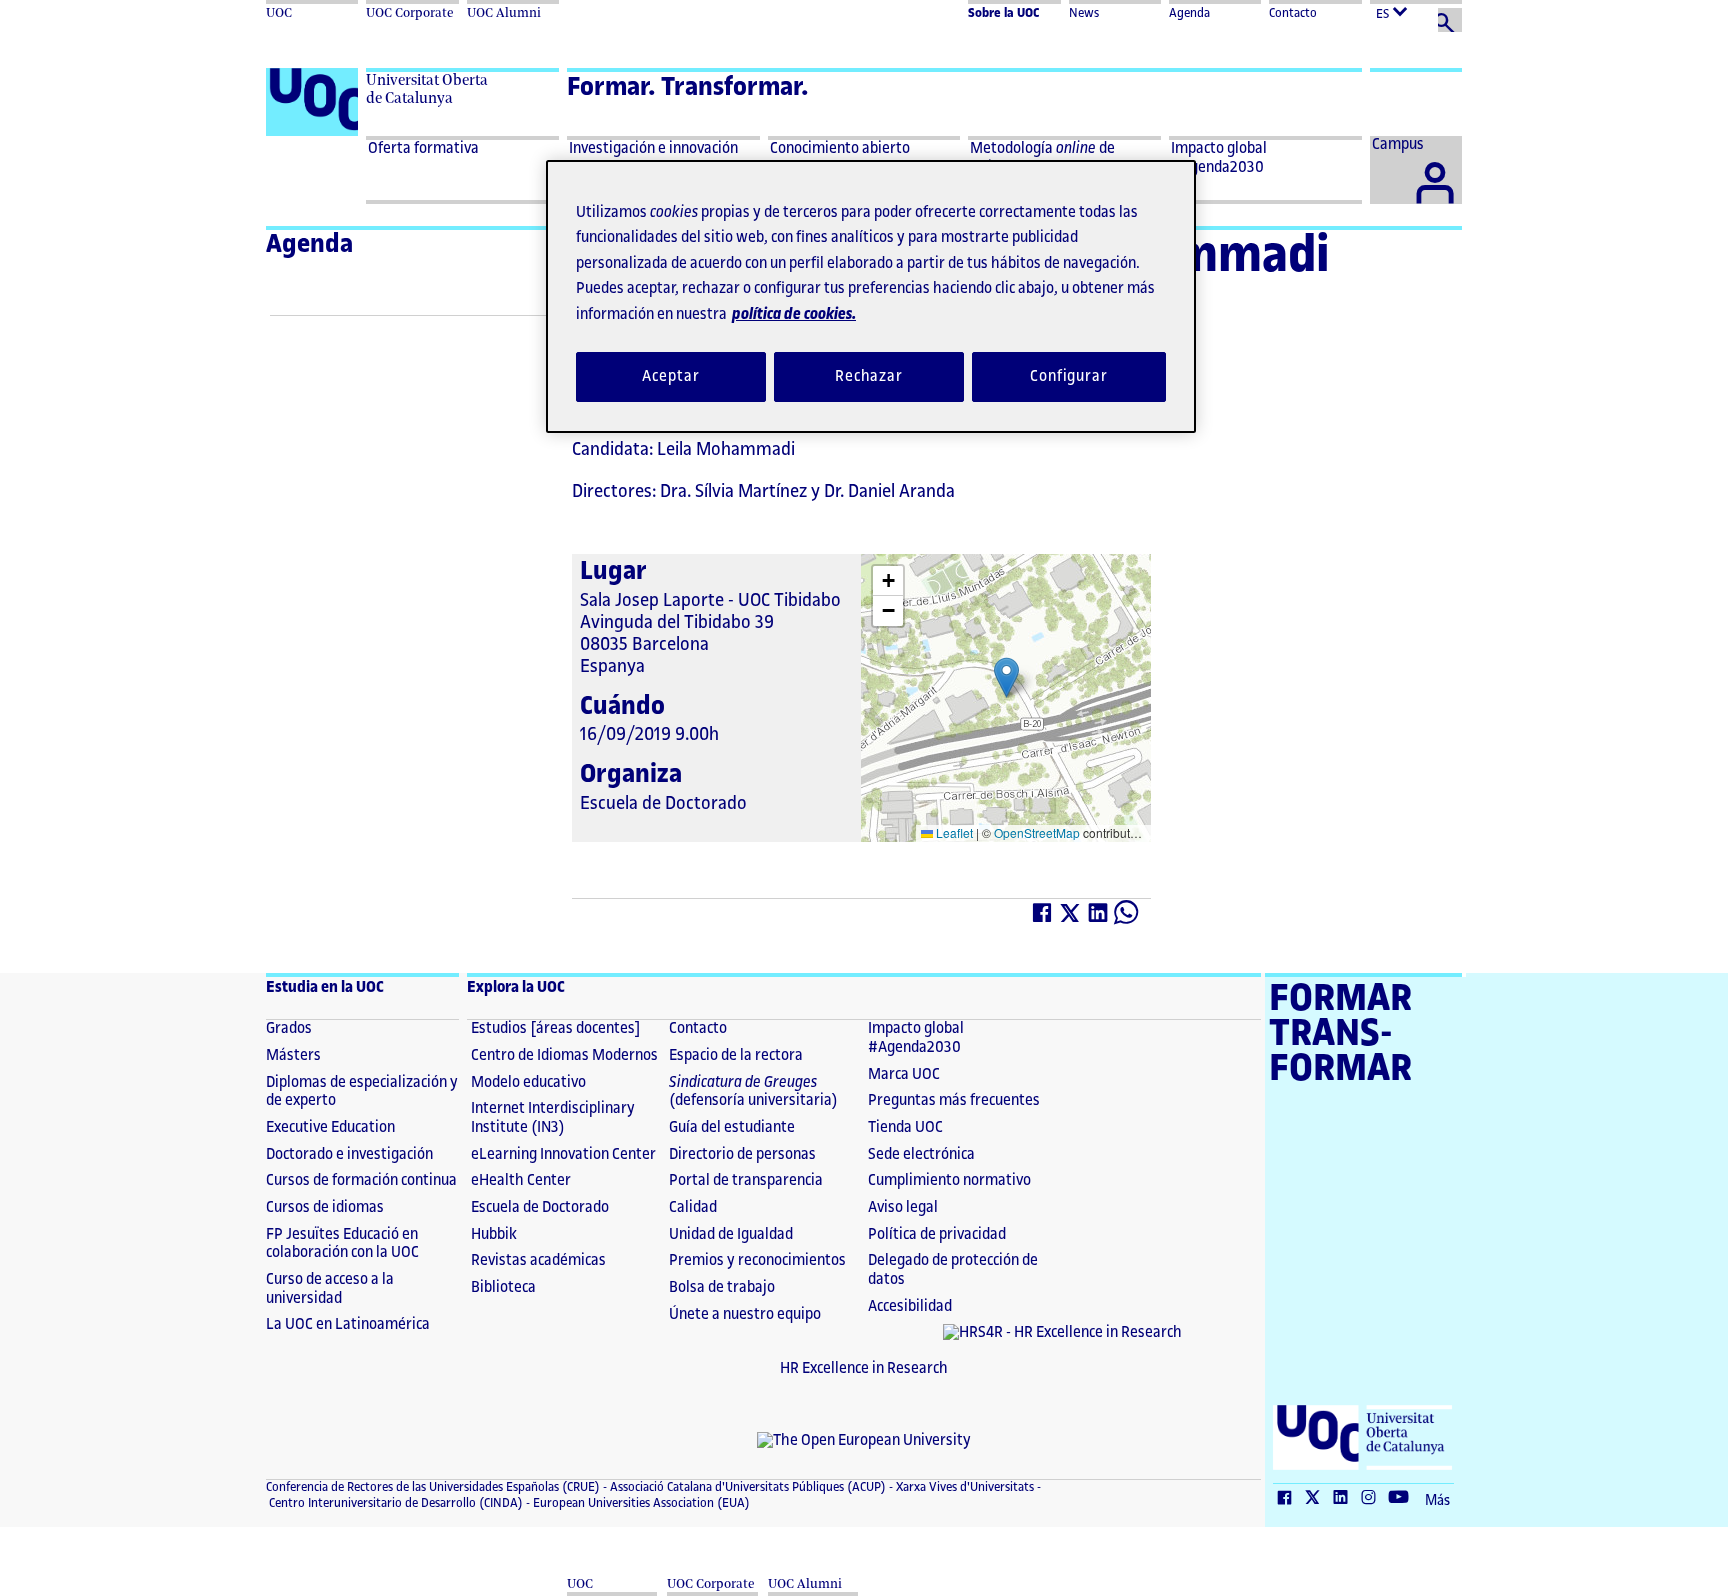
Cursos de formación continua (361, 1180)
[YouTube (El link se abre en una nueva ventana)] (1403, 1499)
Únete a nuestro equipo (745, 1314)
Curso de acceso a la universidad (330, 1289)
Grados (289, 1028)
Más (1437, 1501)
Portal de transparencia (746, 1180)
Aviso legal (903, 1207)
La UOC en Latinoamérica (348, 1324)
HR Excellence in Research (864, 1368)
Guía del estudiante (732, 1127)
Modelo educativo (528, 1082)
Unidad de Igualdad (731, 1234)
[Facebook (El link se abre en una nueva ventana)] (1043, 917)
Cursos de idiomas (325, 1207)
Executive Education (330, 1127)
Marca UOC (904, 1074)
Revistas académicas (538, 1260)
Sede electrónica (921, 1154)
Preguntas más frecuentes (954, 1100)
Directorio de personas (742, 1154)
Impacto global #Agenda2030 (916, 1038)
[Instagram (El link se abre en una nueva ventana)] (1373, 1499)
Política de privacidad (937, 1234)
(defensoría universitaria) (753, 1092)
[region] (871, 296)
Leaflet (953, 832)
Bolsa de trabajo (722, 1287)
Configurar (1069, 376)
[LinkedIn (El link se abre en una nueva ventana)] (1099, 917)
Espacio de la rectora (736, 1055)
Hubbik (494, 1234)
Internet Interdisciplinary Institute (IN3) (553, 1118)
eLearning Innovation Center (563, 1154)
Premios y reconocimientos (757, 1260)
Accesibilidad (910, 1306)
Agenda (1189, 13)
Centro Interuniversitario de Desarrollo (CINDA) (394, 1503)
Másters (293, 1055)
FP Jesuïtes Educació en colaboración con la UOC (342, 1244)
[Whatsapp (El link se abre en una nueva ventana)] (1127, 917)
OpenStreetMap (1037, 832)
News (1084, 13)
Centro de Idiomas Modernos (564, 1055)
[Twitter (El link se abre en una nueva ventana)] (1071, 917)
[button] (1006, 677)
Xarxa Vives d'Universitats (963, 1487)
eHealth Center (521, 1180)
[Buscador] (1450, 20)
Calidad (693, 1207)
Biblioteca (503, 1287)
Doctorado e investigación (349, 1154)
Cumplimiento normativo (949, 1180)
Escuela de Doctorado (540, 1207)
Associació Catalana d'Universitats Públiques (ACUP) (746, 1487)
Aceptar (670, 376)
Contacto (1293, 13)
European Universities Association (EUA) (640, 1503)
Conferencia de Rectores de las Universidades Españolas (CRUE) (433, 1487)
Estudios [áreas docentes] (556, 1028)
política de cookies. (794, 314)
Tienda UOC (905, 1127)
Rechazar (869, 376)
